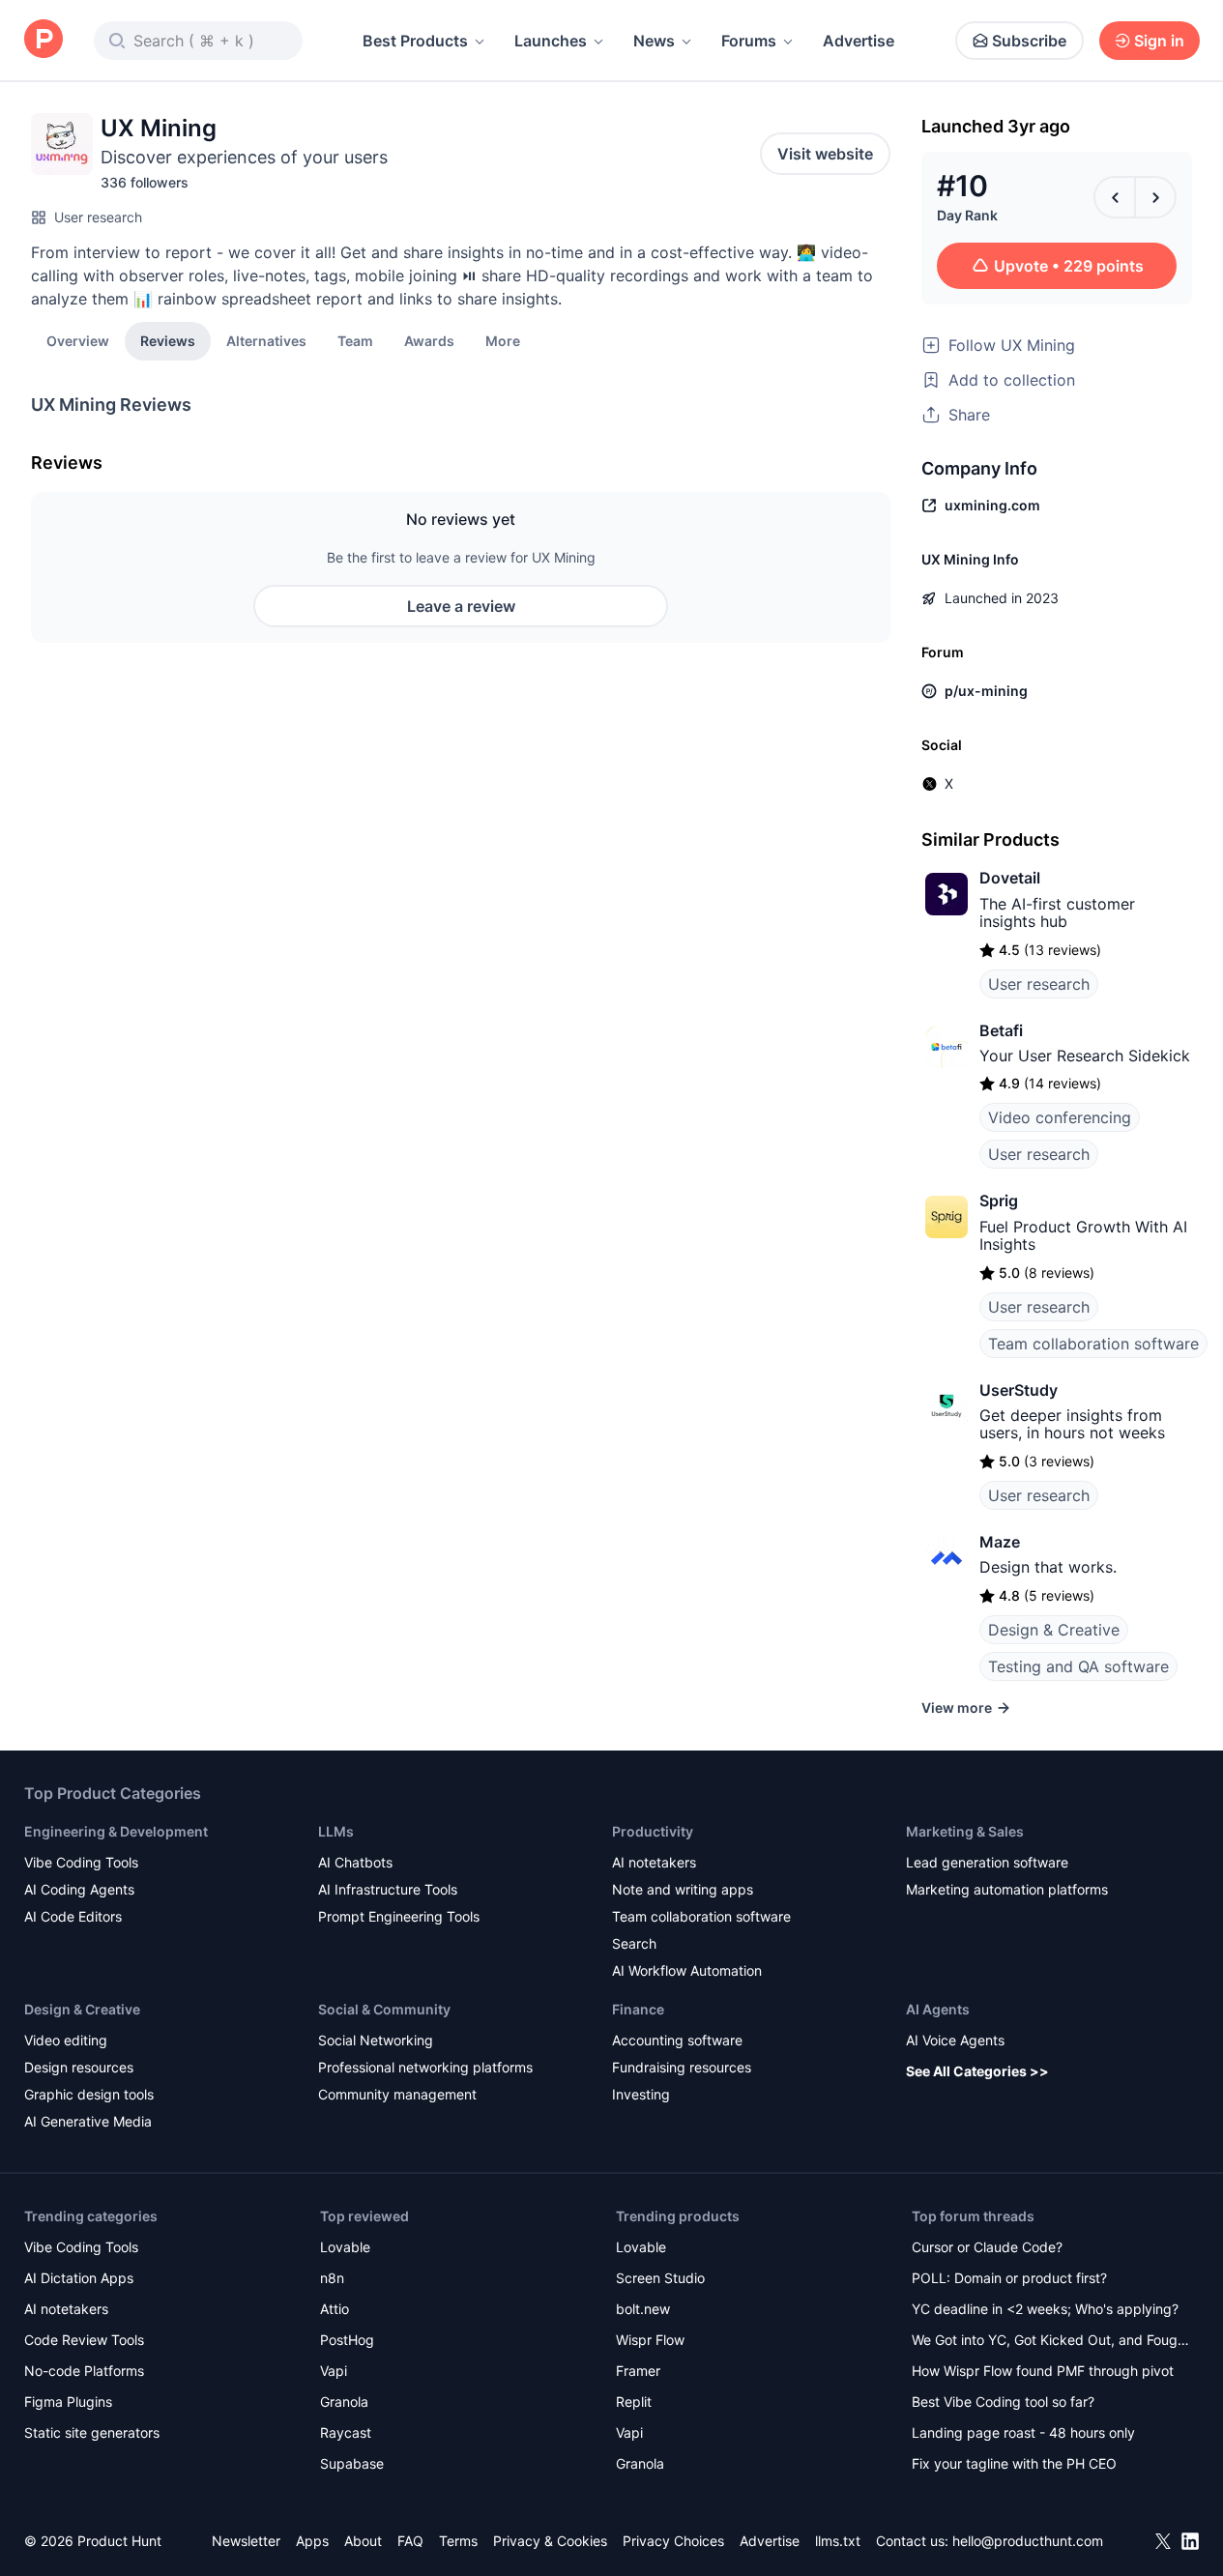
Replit (634, 2402)
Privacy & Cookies (550, 2541)
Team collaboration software (1093, 1344)
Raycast (346, 2432)
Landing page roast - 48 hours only (1023, 2432)
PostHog (347, 2340)
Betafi (1001, 1030)
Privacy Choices (673, 2541)
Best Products (415, 41)
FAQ (410, 2541)
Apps (312, 2541)
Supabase (352, 2463)
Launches (551, 41)
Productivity (653, 1831)
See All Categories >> (977, 2071)
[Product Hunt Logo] (44, 40)
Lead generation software (987, 1862)
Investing (641, 2094)
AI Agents (938, 2009)
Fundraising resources (682, 2067)
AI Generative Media (88, 2121)
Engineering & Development (116, 1831)
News (654, 41)
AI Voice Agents (955, 2040)
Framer (638, 2371)
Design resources (79, 2067)
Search (634, 1943)
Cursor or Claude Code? (987, 2247)
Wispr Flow (650, 2340)
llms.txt (838, 2541)
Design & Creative (1054, 1630)
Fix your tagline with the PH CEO (1014, 2463)
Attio (335, 2309)
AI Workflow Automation (687, 1970)
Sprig (999, 1201)
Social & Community (384, 2009)
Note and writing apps (683, 1889)
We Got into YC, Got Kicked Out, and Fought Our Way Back (1051, 2342)
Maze (1000, 1542)
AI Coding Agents (79, 1889)
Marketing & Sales (965, 1831)
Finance (638, 2009)
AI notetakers (654, 1862)
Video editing (66, 2040)
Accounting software (677, 2040)
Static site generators (92, 2432)
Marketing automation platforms (1007, 1889)
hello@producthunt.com (1028, 2541)
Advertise (859, 41)
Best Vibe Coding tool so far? (1003, 2402)
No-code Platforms (84, 2371)
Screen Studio (660, 2278)
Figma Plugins (68, 2402)
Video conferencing (1060, 1117)
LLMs (336, 1831)
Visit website (825, 154)
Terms (458, 2541)
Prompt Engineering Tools (399, 1916)
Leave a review (461, 606)
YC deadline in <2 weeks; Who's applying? (1045, 2309)
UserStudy (1019, 1390)
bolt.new (643, 2309)
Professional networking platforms (425, 2067)
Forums (749, 41)
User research (98, 217)
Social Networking (376, 2040)
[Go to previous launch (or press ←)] (1115, 197)
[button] (503, 340)
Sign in (1159, 41)
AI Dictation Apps (79, 2278)
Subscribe (1029, 41)
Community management (397, 2094)
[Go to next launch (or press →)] (1155, 197)
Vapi (334, 2371)
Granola (344, 2402)
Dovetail (1010, 878)
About (363, 2541)
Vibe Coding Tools (81, 1862)
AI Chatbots (355, 1862)
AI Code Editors (73, 1916)
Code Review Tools (84, 2340)
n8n (332, 2278)
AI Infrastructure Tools (388, 1889)
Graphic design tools (89, 2094)
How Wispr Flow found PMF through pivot (1043, 2371)
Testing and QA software (1078, 1666)
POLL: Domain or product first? (1009, 2278)
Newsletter (246, 2541)
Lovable (345, 2247)
